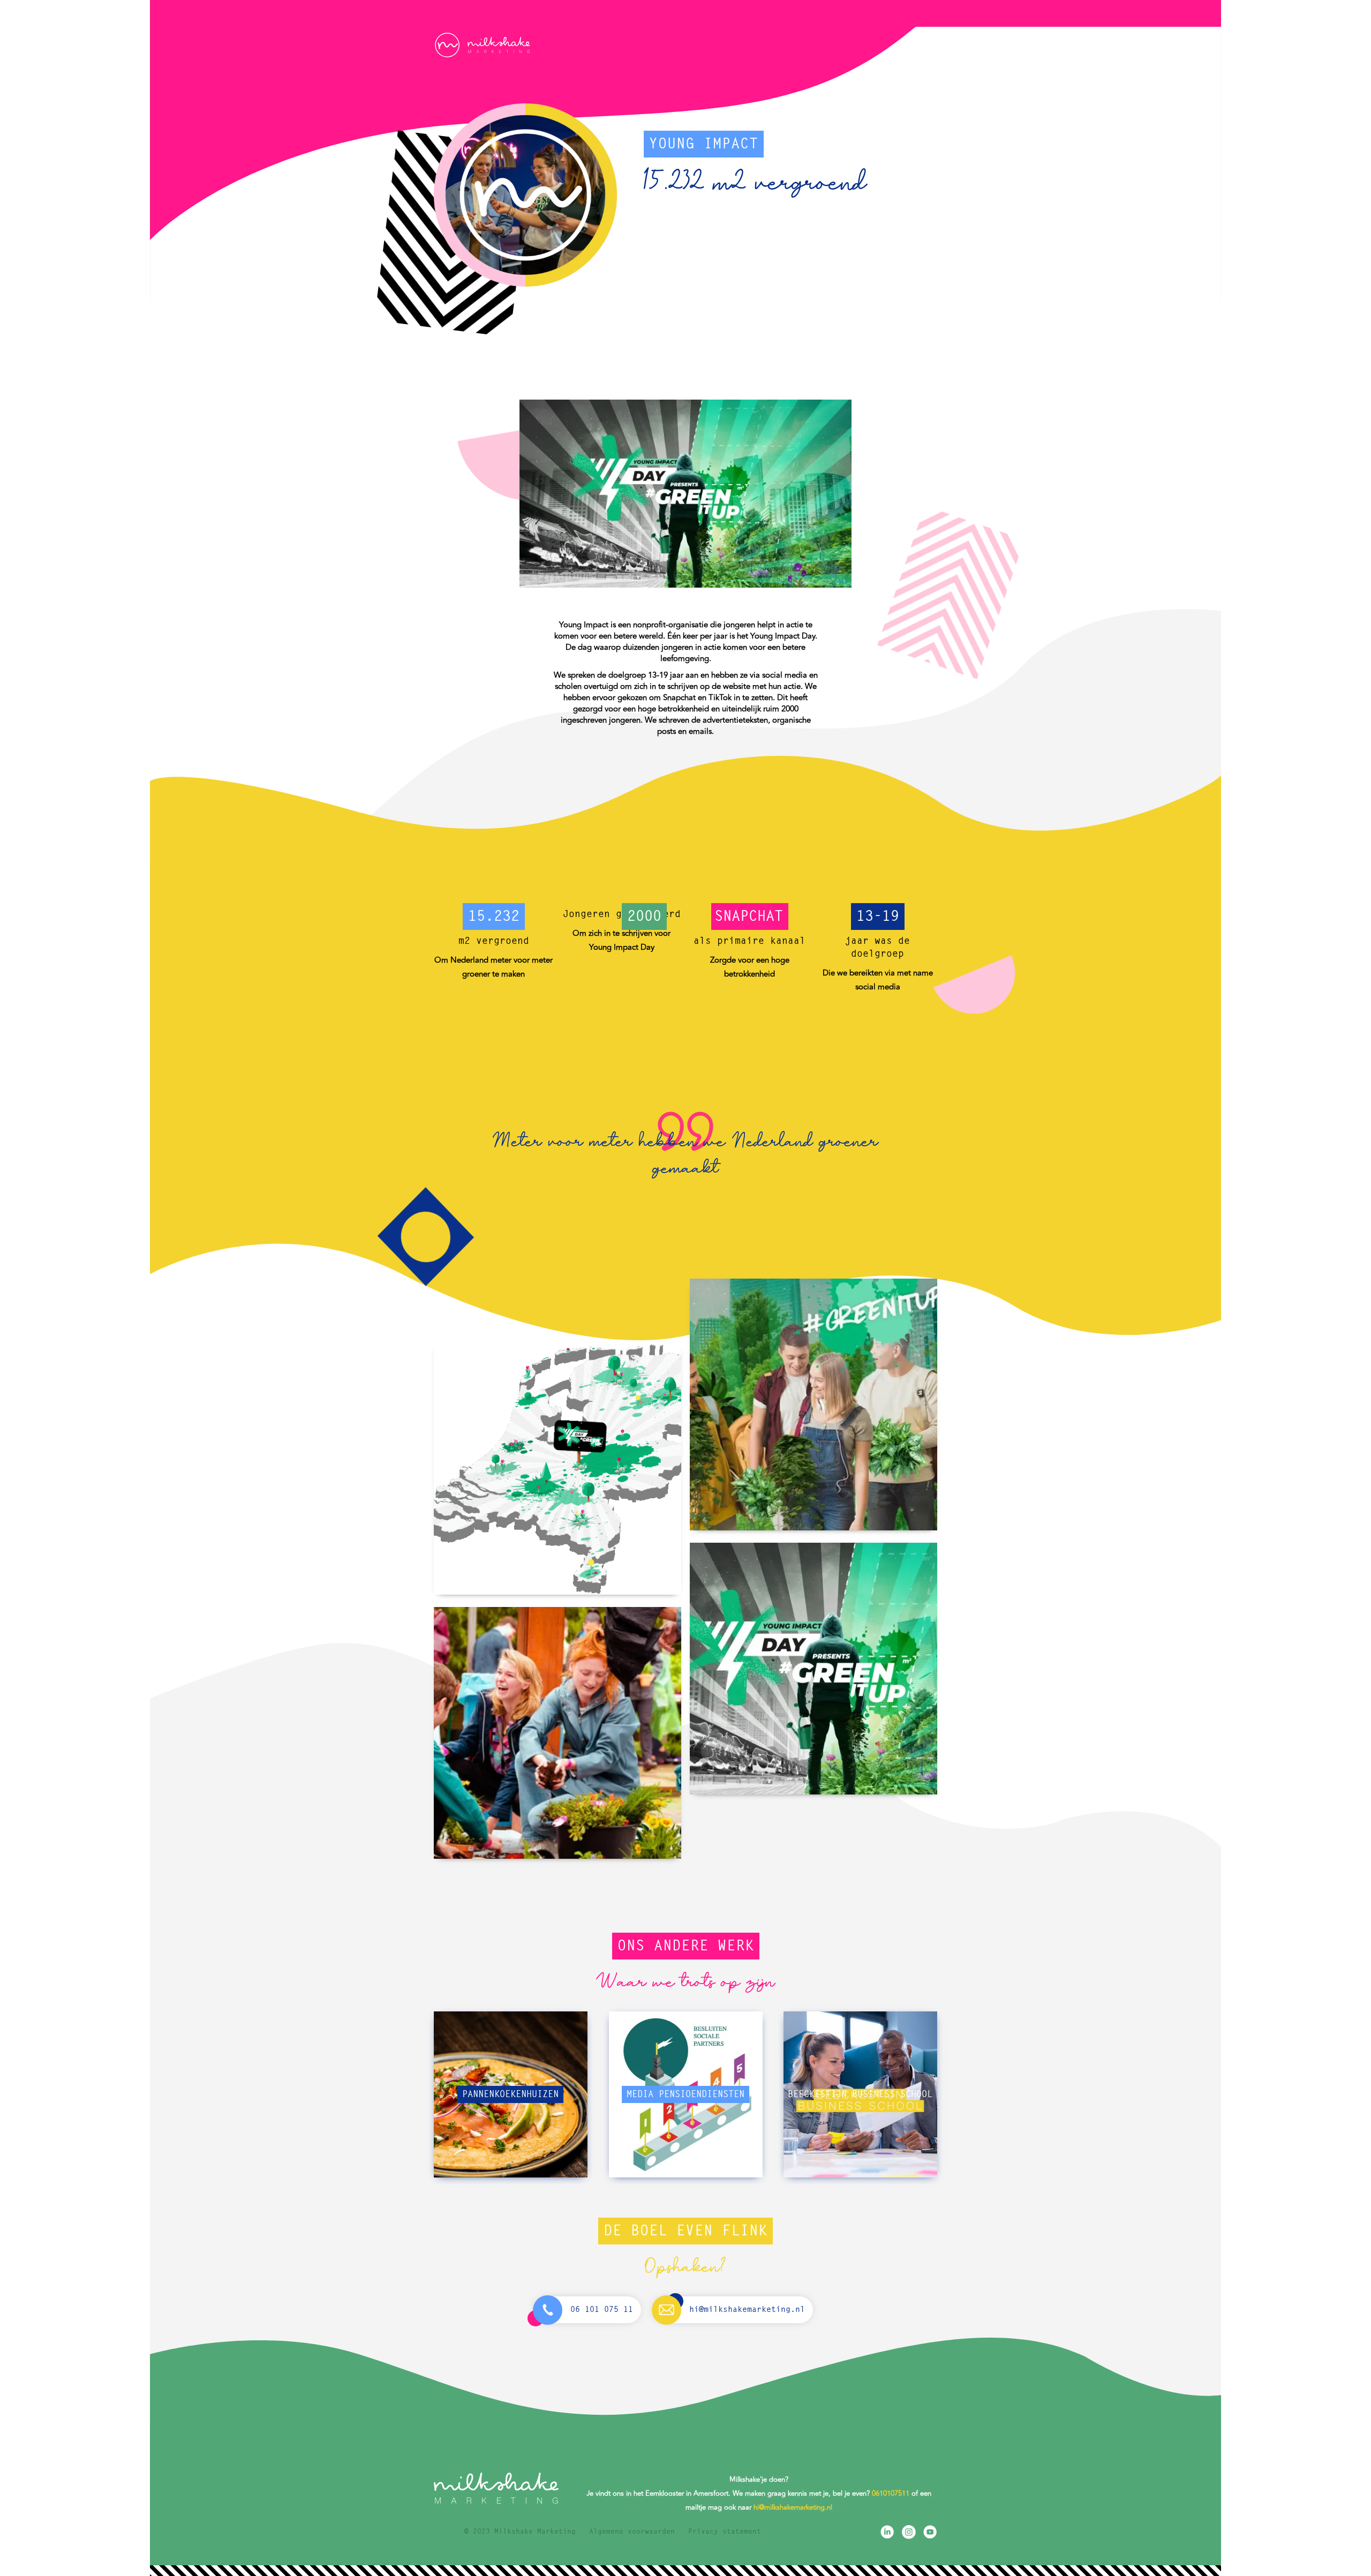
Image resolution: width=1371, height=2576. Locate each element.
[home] (482, 45)
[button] (917, 44)
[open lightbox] (558, 1469)
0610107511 (891, 2494)
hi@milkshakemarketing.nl (793, 2507)
